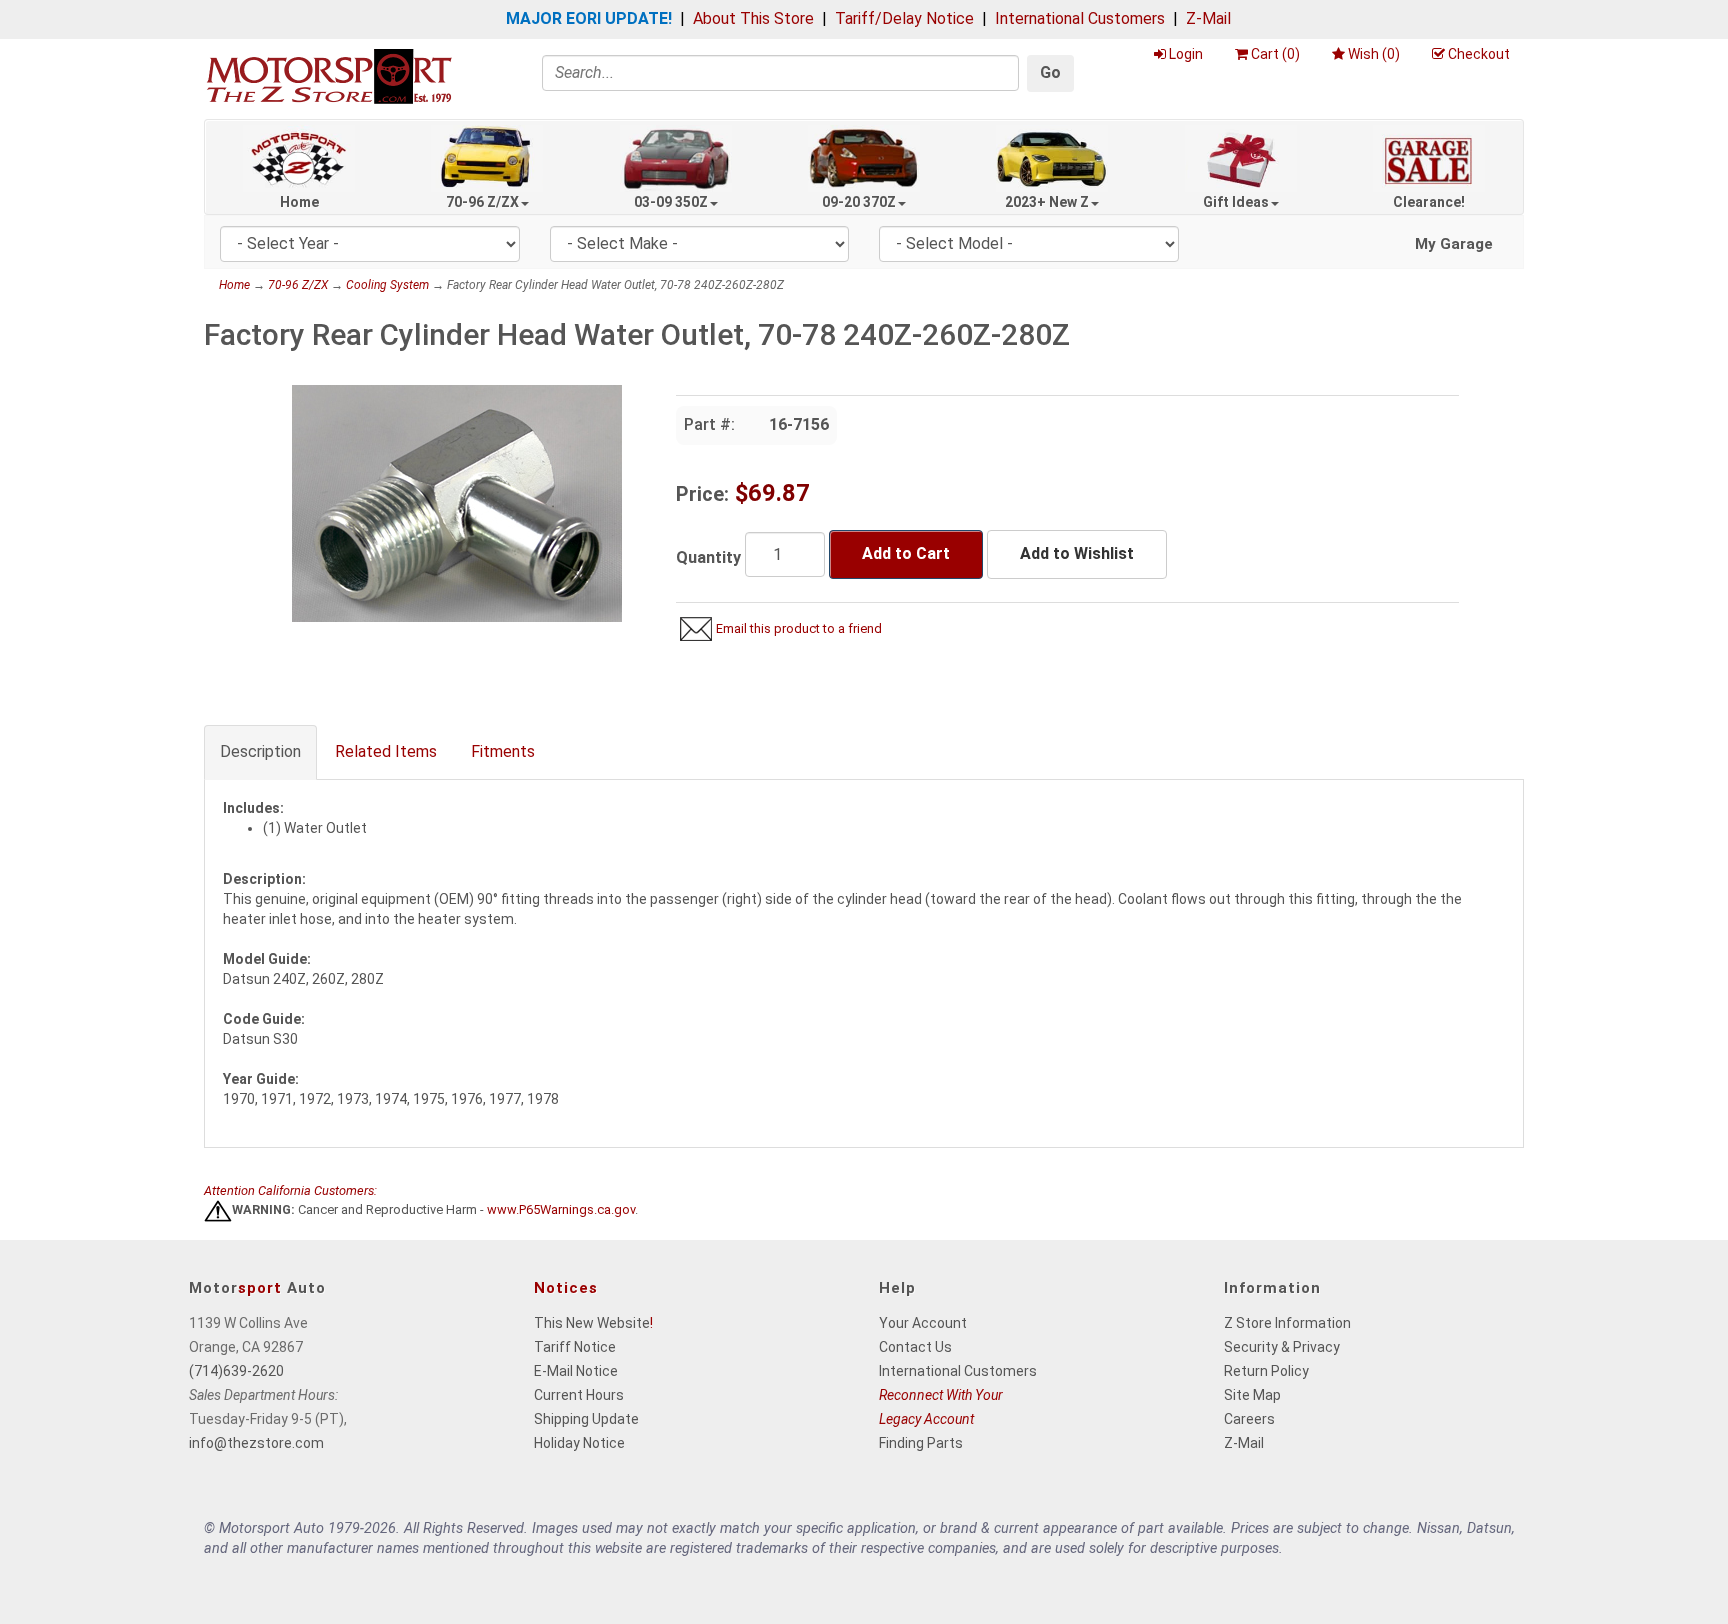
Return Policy (1266, 1371)
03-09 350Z (671, 202)
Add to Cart (906, 553)
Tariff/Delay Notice (904, 18)
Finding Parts (921, 1443)
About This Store (753, 18)
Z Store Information (1287, 1323)
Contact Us (915, 1347)
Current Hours (579, 1395)
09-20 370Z (859, 202)
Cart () (1275, 54)
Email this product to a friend (799, 628)
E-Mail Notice (576, 1371)
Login (1186, 54)
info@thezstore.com (256, 1443)
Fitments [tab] (503, 751)
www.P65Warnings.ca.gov (561, 1210)
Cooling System (387, 285)
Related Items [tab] (386, 751)
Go (1050, 72)
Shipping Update (586, 1419)
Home (299, 202)
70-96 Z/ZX (482, 202)
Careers (1249, 1419)
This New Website (592, 1323)
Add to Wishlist (1077, 553)
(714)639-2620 (236, 1371)
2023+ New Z (1047, 202)
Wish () (1374, 54)
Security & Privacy (1282, 1347)
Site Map (1252, 1395)
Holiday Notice (579, 1443)
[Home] (329, 75)
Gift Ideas (1236, 202)
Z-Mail (1208, 18)
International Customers (1080, 18)
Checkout (1479, 54)
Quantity (708, 557)
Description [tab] (260, 751)
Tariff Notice (575, 1347)
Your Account (923, 1323)
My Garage (1454, 244)
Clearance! (1429, 202)
